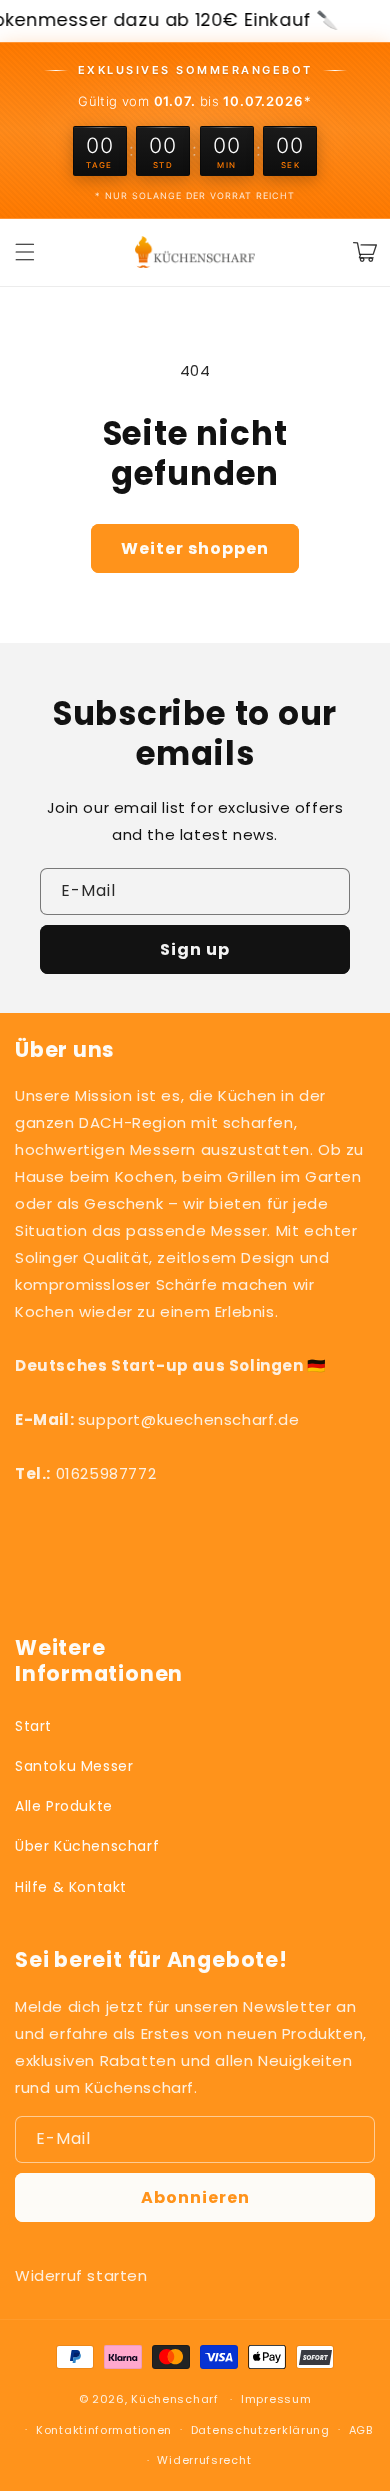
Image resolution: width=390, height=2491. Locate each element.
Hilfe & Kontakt (71, 1887)
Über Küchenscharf (87, 1846)
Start (33, 1726)
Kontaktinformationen (104, 2430)
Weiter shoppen (195, 548)
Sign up (195, 949)
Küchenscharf (174, 2399)
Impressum (276, 2399)
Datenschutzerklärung (260, 2430)
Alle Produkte (64, 1806)
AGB (361, 2430)
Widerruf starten (81, 2275)
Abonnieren (195, 2197)
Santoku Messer (74, 1766)
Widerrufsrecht (204, 2460)
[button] (25, 252)
